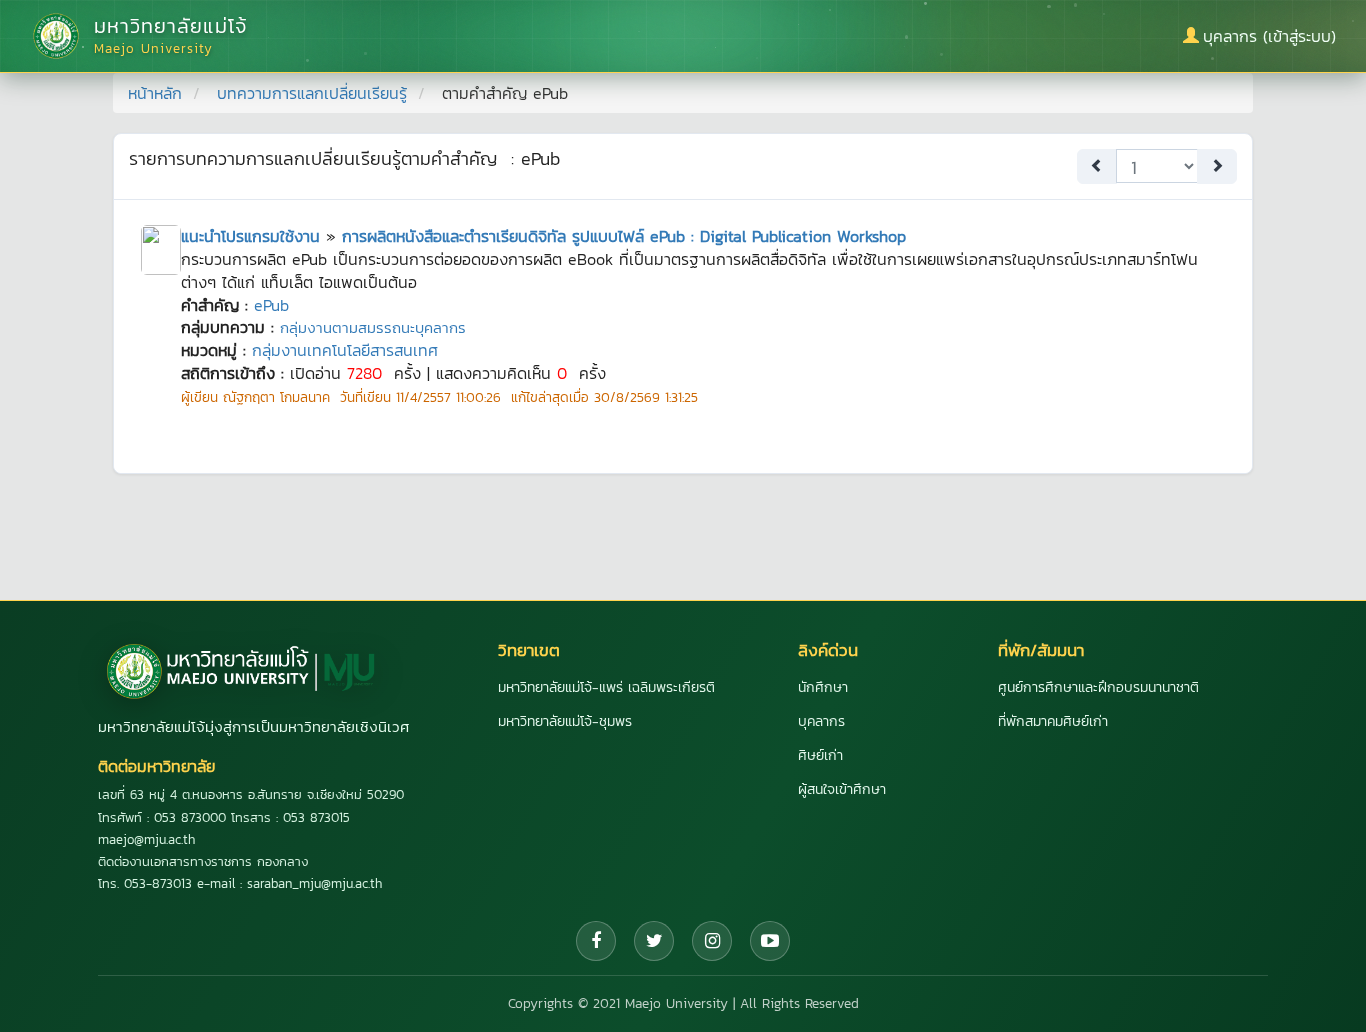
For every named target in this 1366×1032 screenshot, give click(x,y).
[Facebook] (596, 941)
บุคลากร (821, 721)
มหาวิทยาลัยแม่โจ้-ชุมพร (565, 721)
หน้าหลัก (155, 93)
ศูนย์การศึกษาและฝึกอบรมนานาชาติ (1098, 687)
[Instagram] (712, 941)
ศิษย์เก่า (820, 755)
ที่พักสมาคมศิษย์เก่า (1053, 721)
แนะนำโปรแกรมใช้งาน (250, 236)
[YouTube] (770, 941)
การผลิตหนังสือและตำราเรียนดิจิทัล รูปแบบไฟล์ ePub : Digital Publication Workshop (624, 236)
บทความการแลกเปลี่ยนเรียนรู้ (312, 93)
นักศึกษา (823, 687)
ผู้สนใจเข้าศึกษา (842, 789)
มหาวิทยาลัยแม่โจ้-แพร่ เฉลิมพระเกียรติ (606, 687)
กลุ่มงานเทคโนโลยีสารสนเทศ (345, 350)
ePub (271, 305)
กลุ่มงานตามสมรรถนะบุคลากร (373, 327)
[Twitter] (654, 941)
